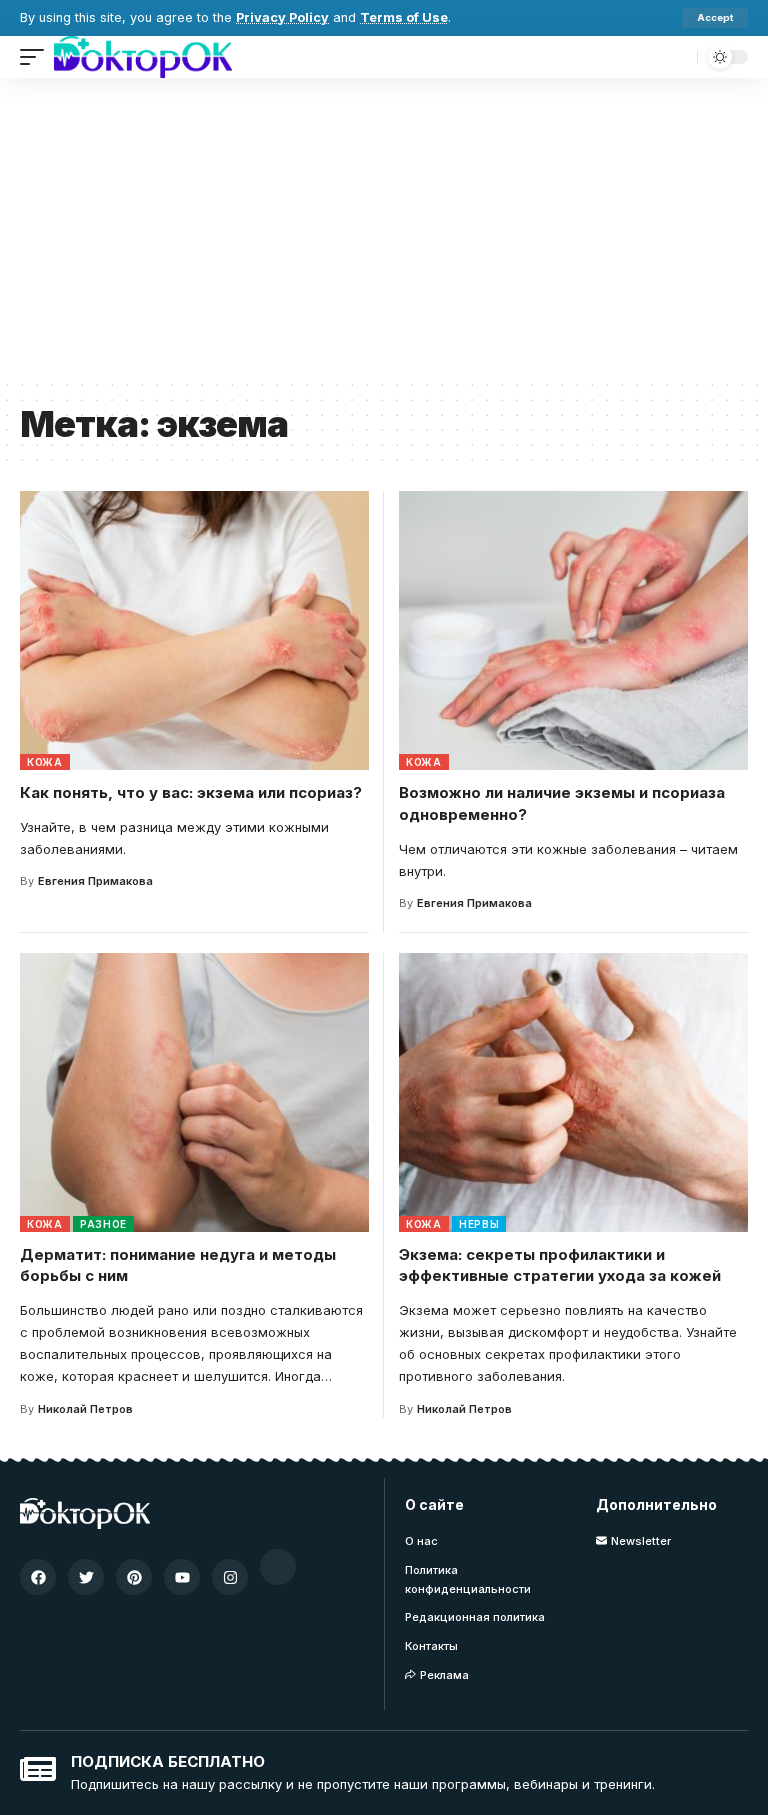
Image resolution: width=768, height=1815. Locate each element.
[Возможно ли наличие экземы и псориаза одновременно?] (573, 630)
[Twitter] (86, 1577)
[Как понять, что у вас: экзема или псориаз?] (194, 630)
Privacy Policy (282, 17)
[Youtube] (182, 1577)
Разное (103, 1224)
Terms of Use (404, 17)
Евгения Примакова (95, 881)
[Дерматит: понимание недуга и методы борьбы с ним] (194, 1092)
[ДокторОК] (143, 57)
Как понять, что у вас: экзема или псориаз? (191, 792)
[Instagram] (230, 1577)
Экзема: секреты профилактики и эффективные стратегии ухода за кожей (560, 1265)
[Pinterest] (134, 1577)
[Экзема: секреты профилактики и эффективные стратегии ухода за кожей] (573, 1092)
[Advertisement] (384, 228)
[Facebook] (38, 1577)
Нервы (479, 1224)
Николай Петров (85, 1409)
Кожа (45, 762)
